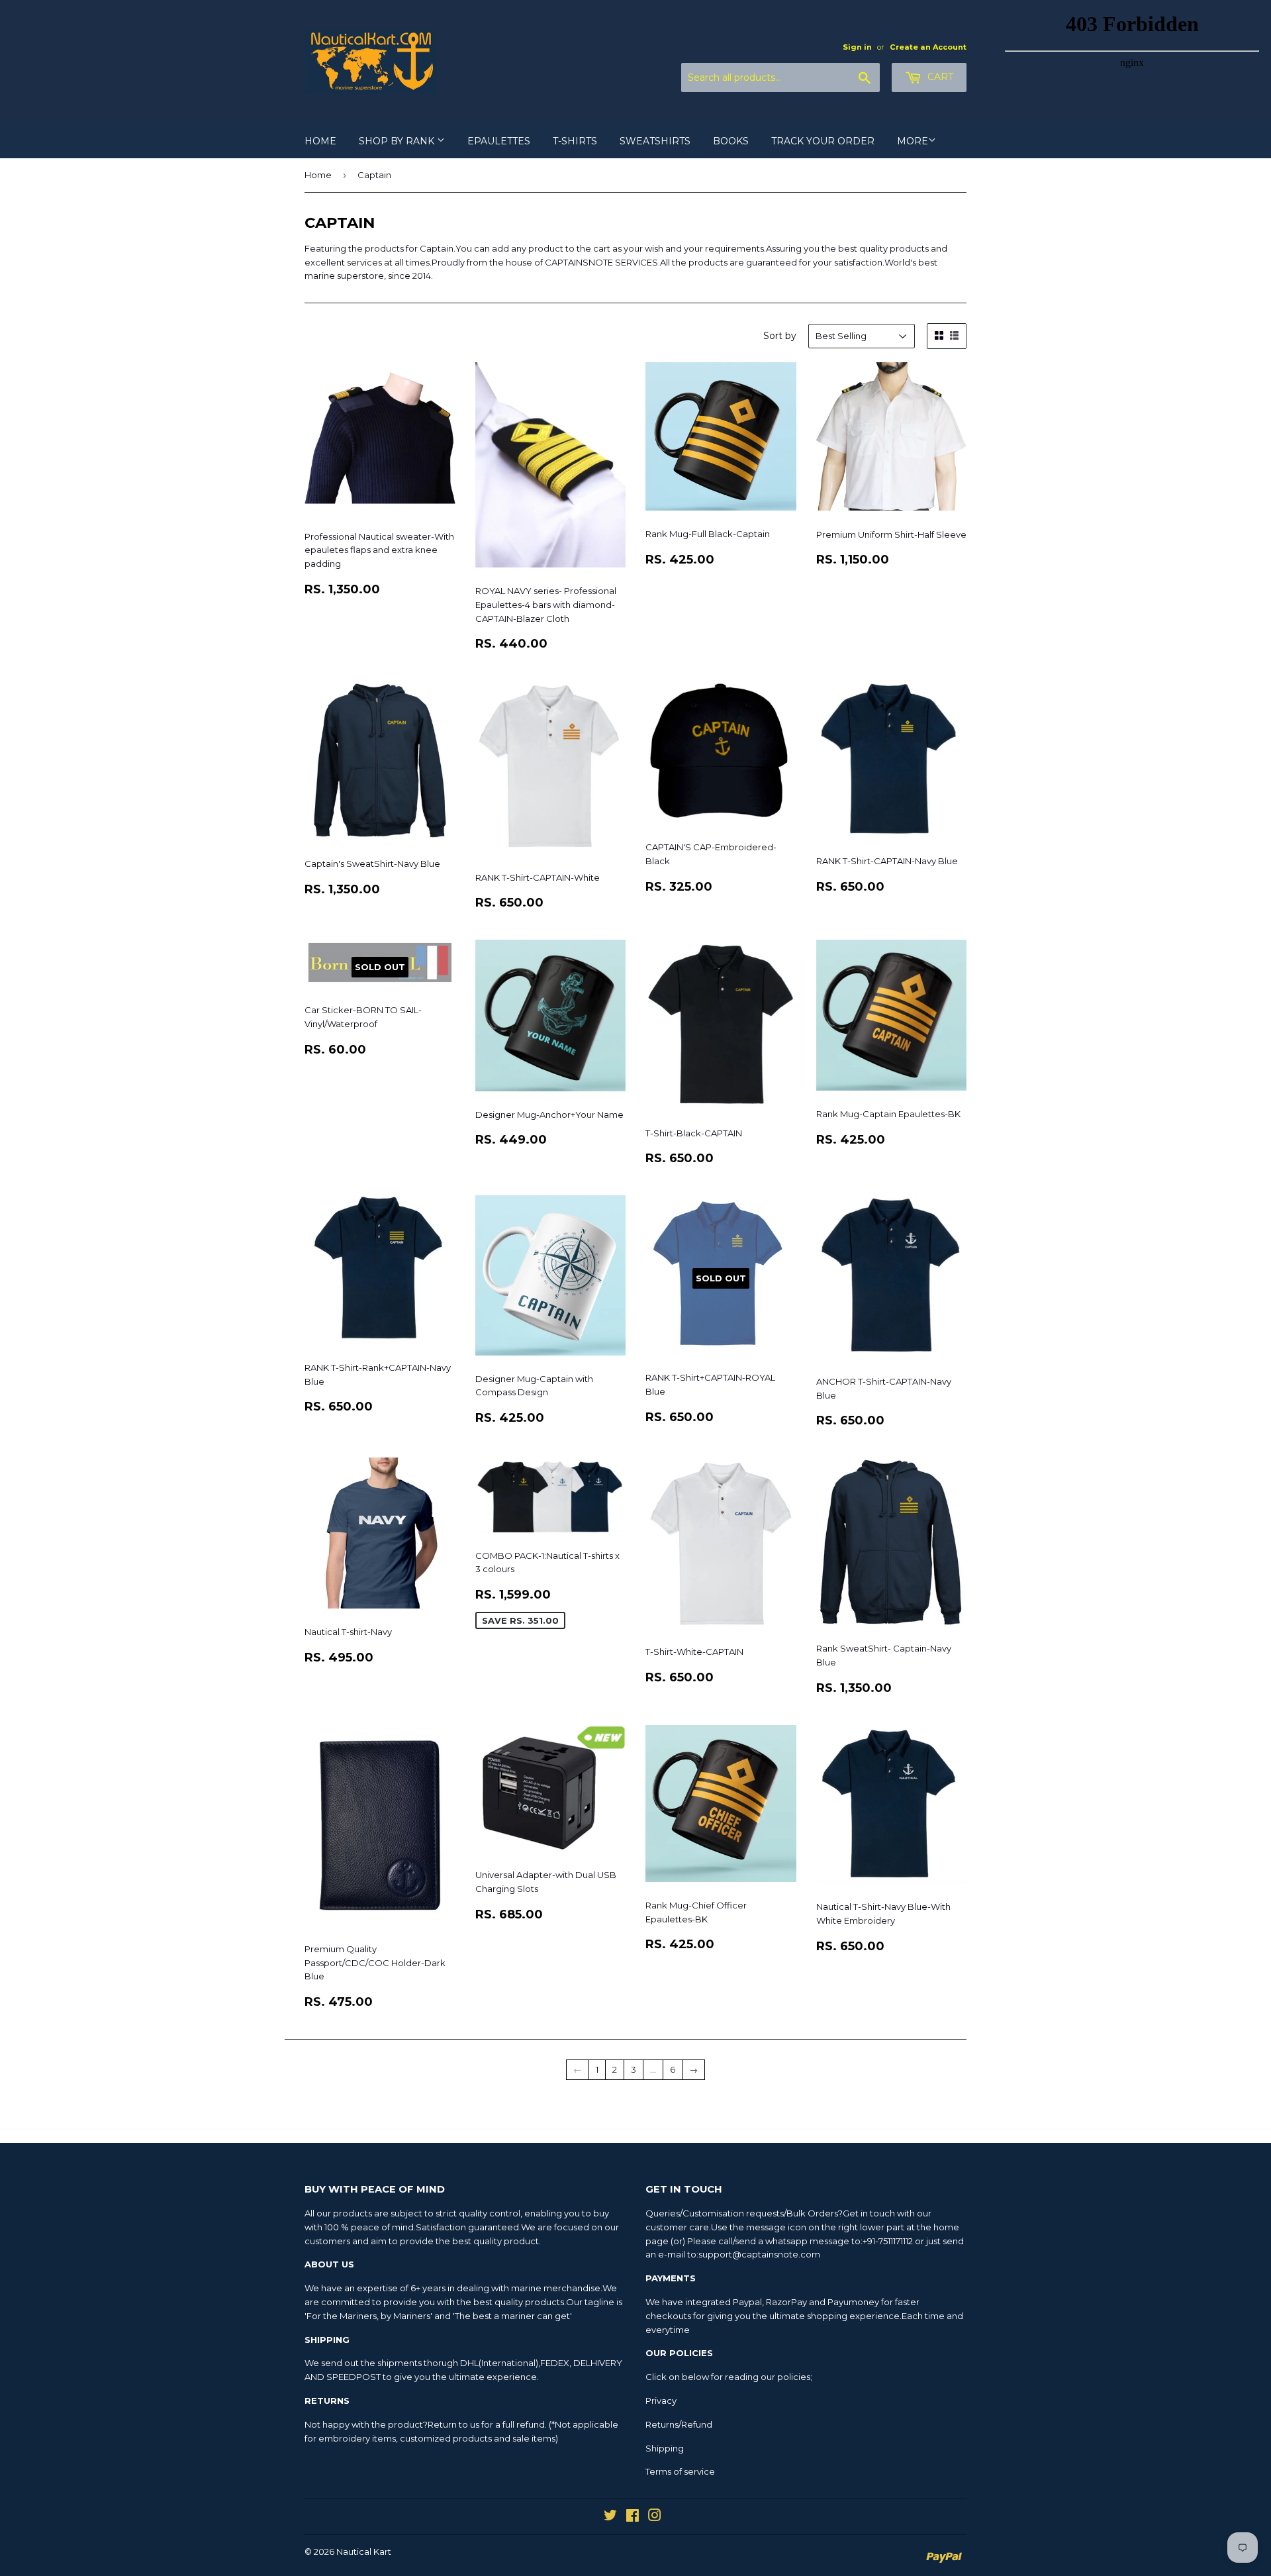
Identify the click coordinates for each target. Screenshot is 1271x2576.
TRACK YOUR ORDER (823, 141)
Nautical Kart (364, 2551)
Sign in (857, 47)
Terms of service (680, 2471)
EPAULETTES (499, 141)
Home (318, 175)
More (913, 141)
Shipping (665, 2448)
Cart (939, 77)
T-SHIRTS (575, 141)
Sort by (780, 336)
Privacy (661, 2401)
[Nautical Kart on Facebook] (633, 2517)
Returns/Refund (679, 2424)
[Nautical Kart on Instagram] (655, 2517)
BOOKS (731, 141)
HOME (320, 141)
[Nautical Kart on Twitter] (610, 2517)
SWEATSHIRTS (655, 141)
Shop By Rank (398, 141)
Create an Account (928, 47)
